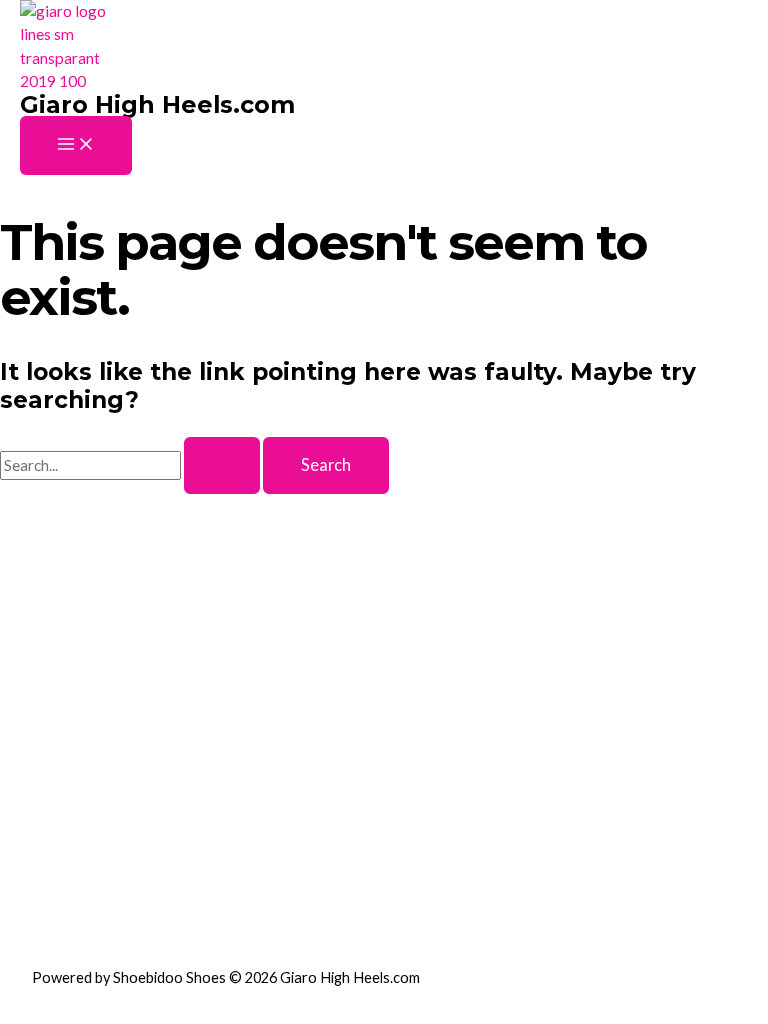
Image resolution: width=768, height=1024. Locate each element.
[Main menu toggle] (76, 145)
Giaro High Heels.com (157, 104)
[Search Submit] (222, 465)
